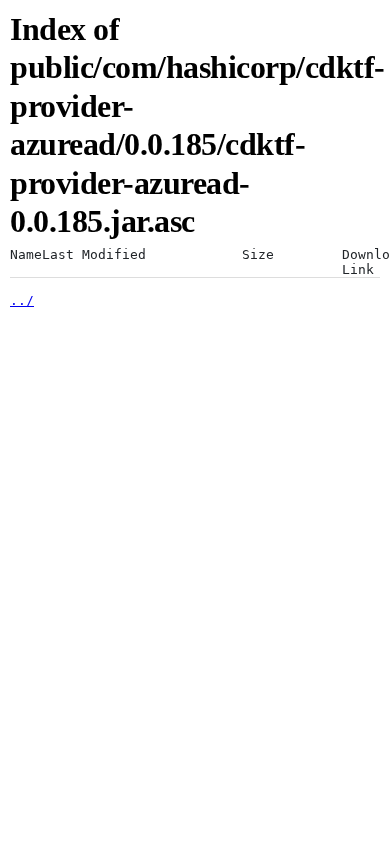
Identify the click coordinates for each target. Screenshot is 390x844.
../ (22, 300)
